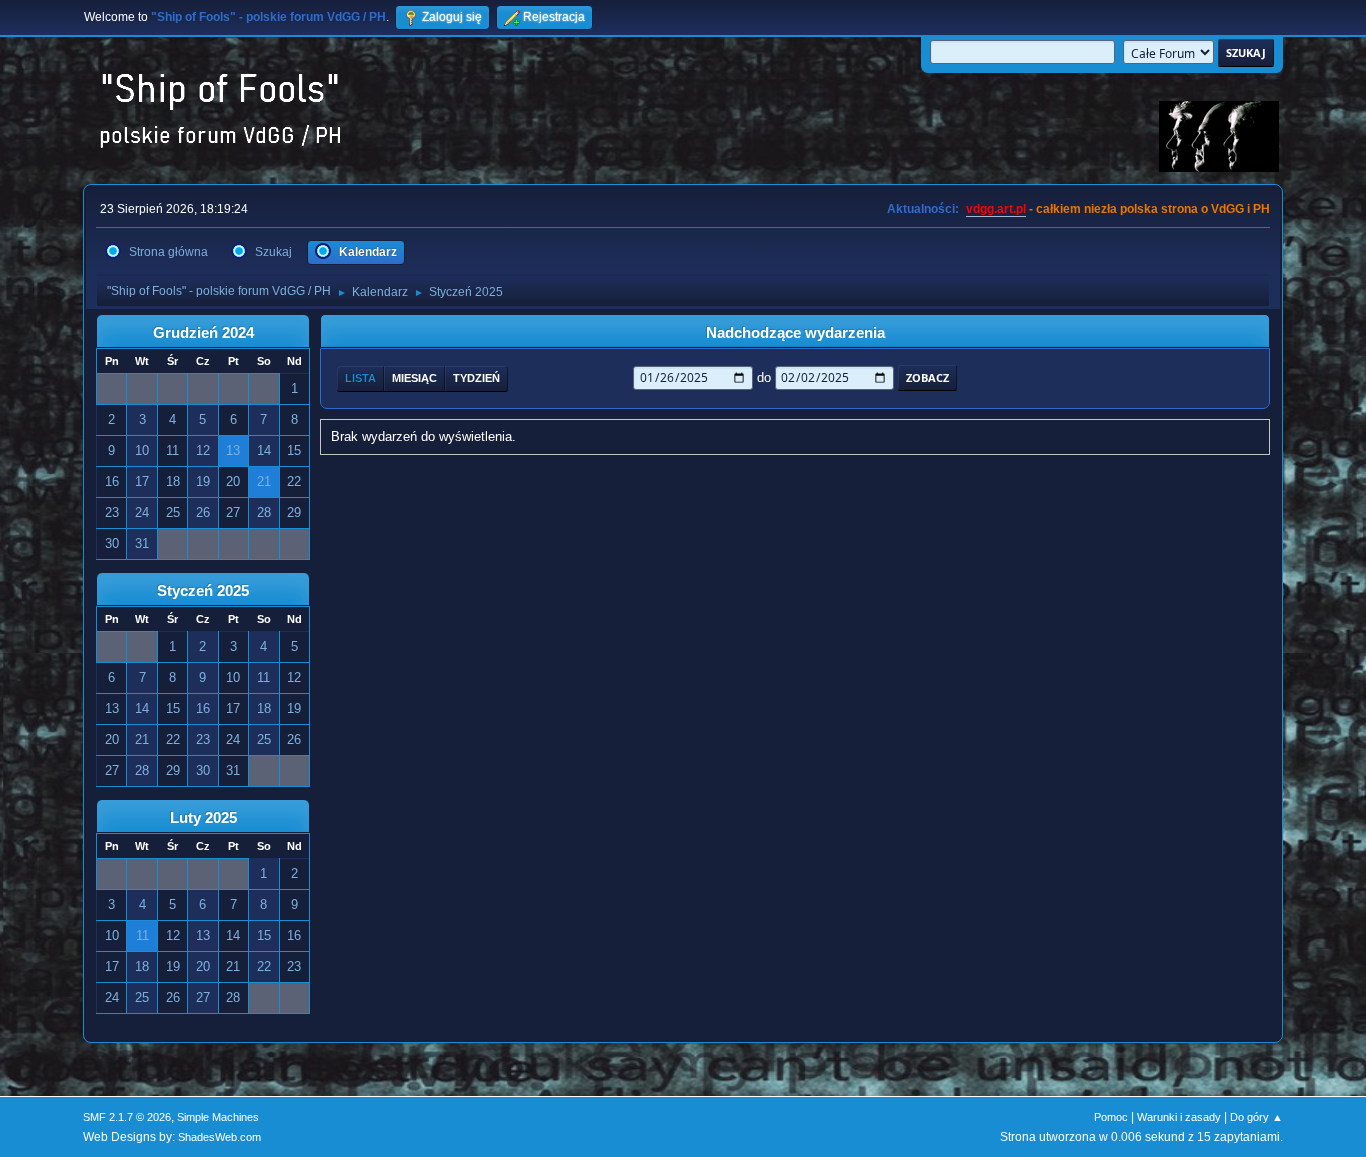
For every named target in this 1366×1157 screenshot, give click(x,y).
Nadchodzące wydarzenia (795, 333)
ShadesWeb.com (219, 1137)
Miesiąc (414, 378)
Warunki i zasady (1179, 1117)
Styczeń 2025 (203, 591)
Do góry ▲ (1256, 1117)
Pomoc (1111, 1117)
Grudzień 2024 (203, 333)
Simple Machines (218, 1117)
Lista (360, 378)
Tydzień (476, 378)
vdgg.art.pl (996, 209)
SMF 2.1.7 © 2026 (127, 1117)
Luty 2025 (203, 818)
